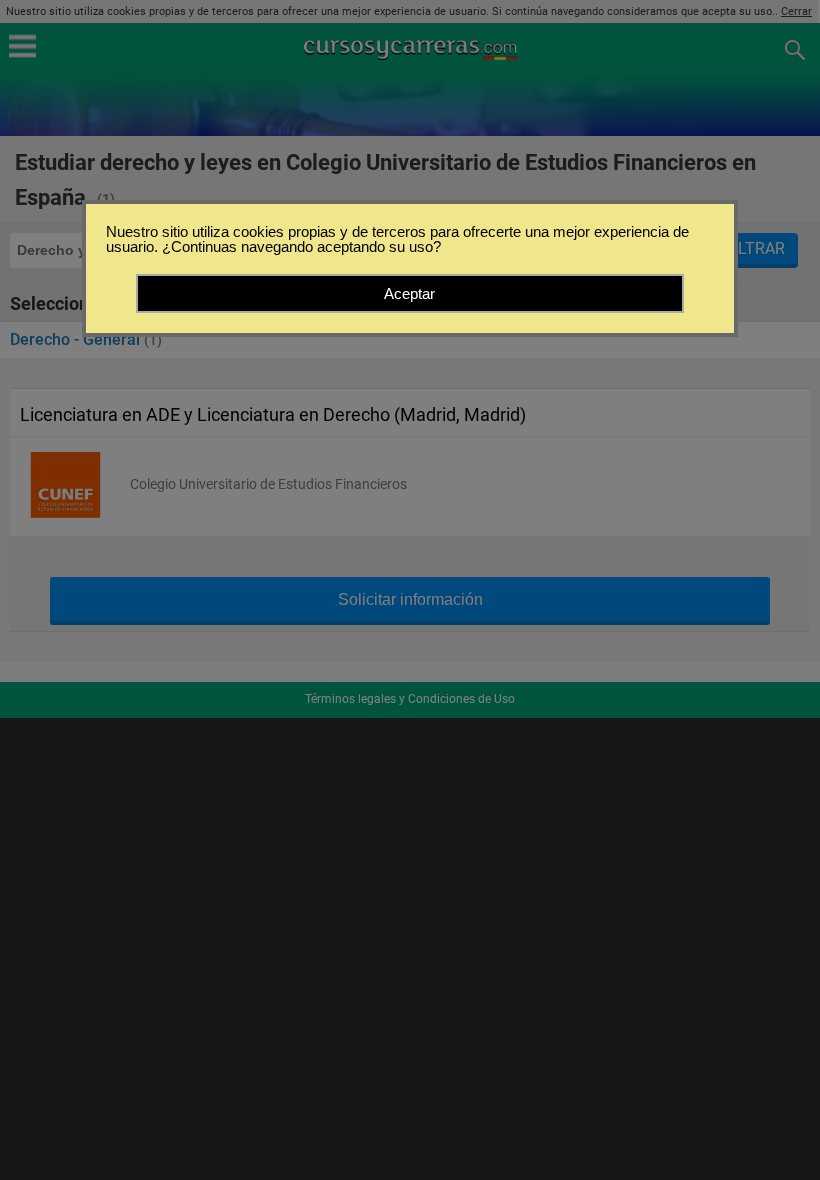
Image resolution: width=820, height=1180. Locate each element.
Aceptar (409, 293)
